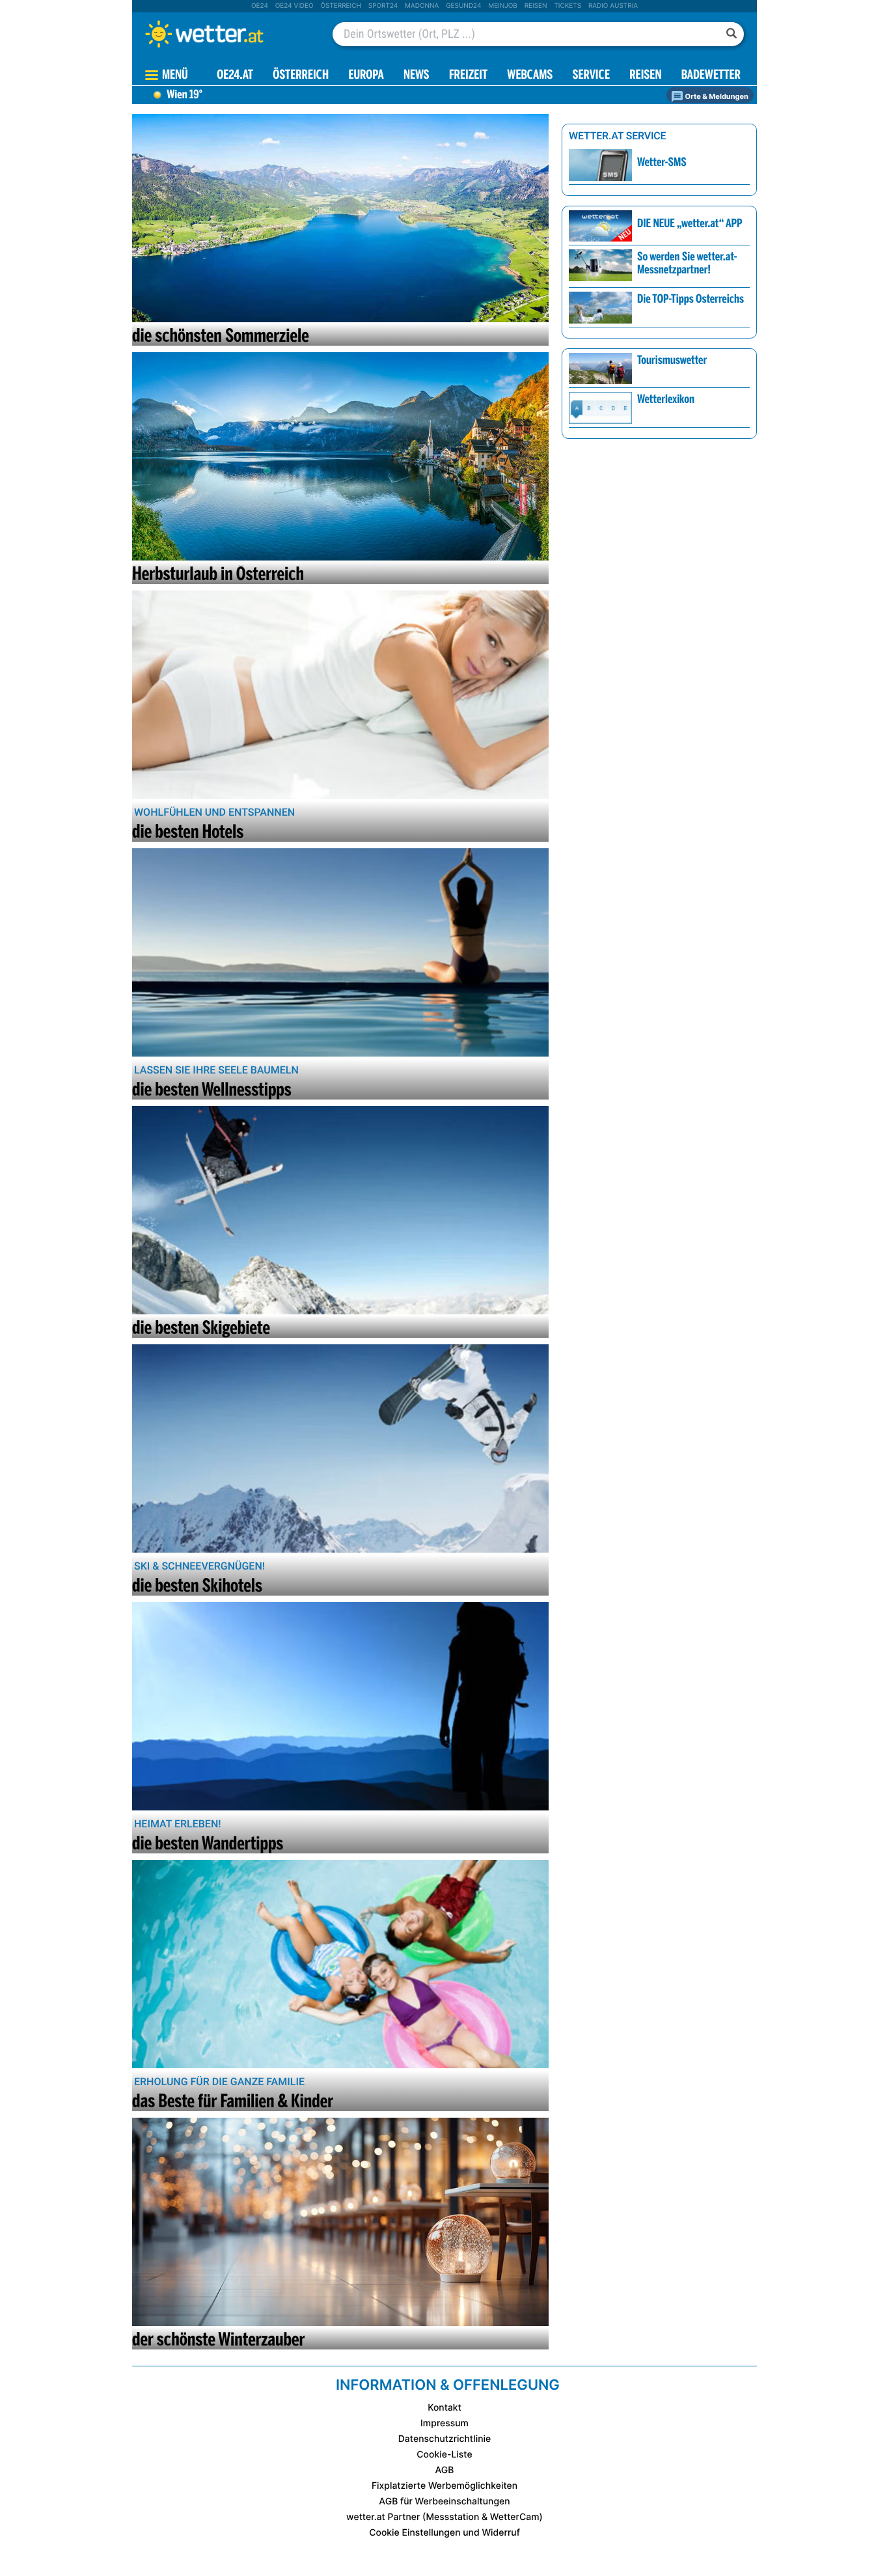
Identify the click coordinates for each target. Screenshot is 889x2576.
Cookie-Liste (444, 2455)
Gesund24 (463, 6)
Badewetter (711, 76)
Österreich (340, 6)
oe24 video (294, 6)
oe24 (260, 6)
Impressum (444, 2423)
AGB (445, 2470)
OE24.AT (235, 76)
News (417, 76)
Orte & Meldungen (716, 96)
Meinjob (503, 6)
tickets (568, 6)
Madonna (422, 6)
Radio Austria (613, 6)
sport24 (383, 6)
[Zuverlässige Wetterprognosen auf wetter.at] (226, 34)
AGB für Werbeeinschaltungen (444, 2501)
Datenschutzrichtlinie (445, 2439)
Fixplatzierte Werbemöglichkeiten (444, 2486)
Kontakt (444, 2408)
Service (591, 76)
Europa (366, 76)
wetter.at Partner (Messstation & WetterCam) (444, 2517)
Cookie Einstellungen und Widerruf (444, 2533)
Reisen (536, 6)
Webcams (530, 76)
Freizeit (468, 76)
